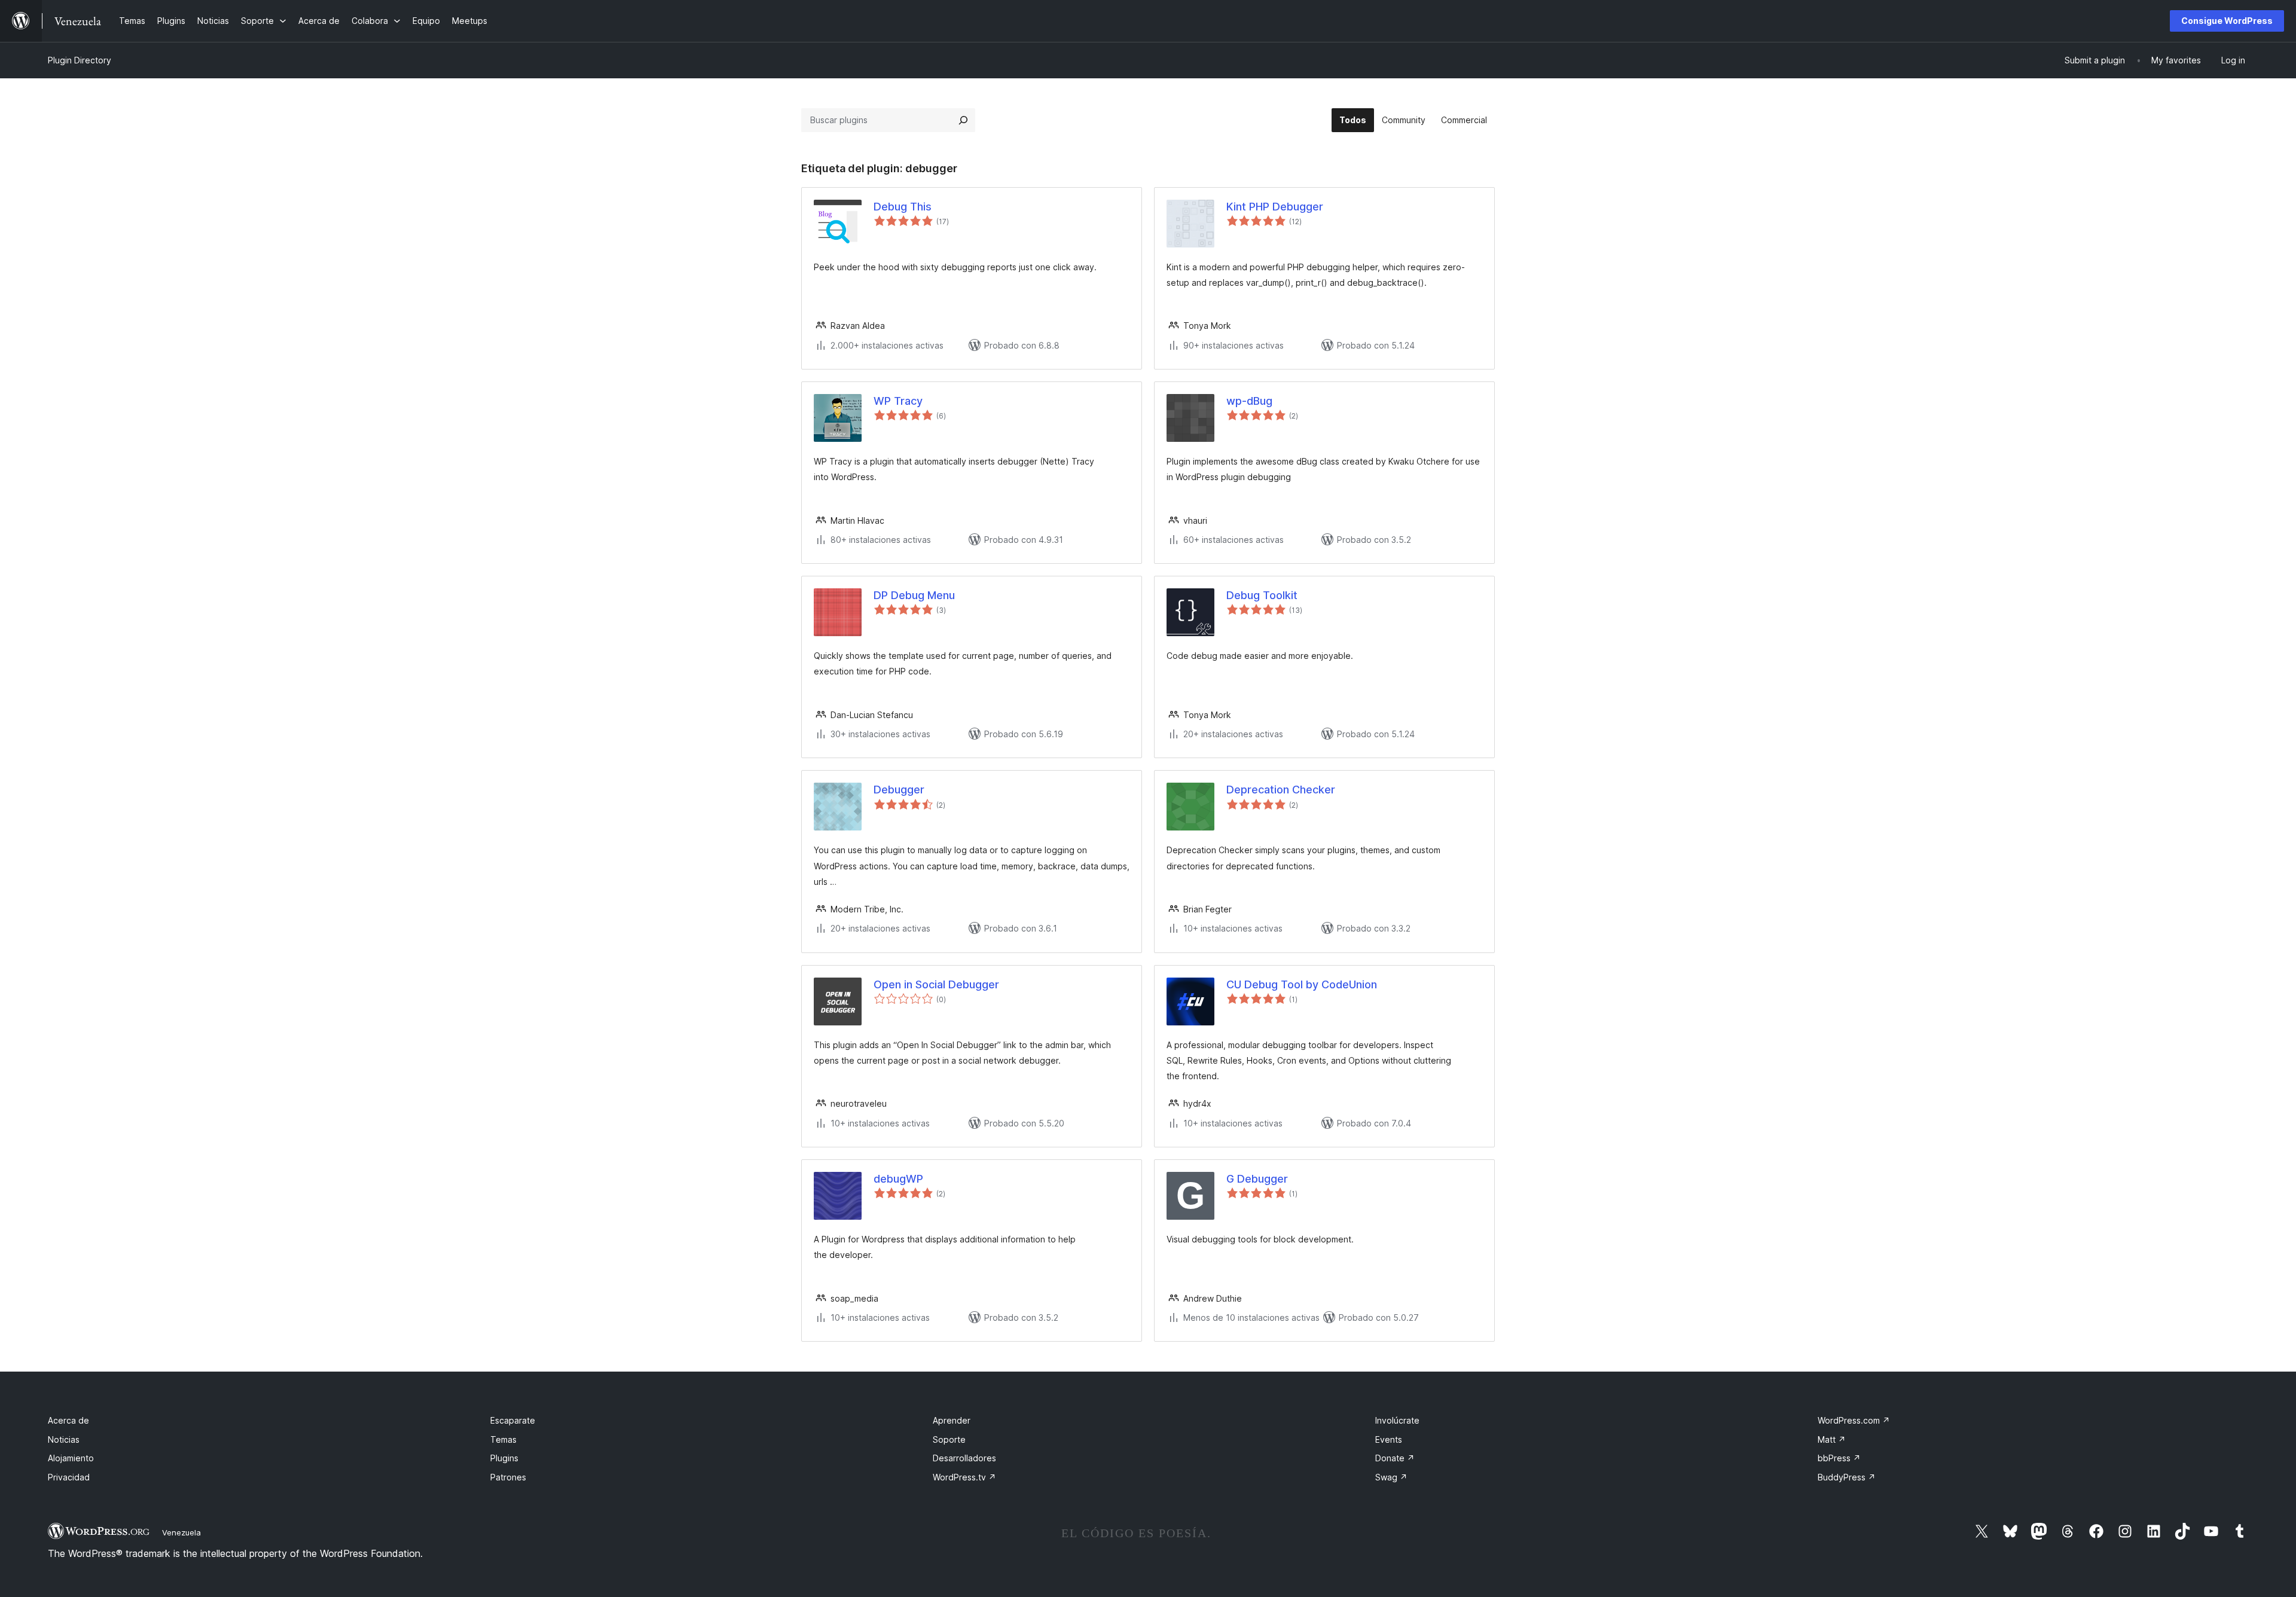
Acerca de (68, 1420)
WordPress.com (1854, 1420)
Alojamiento (71, 1458)
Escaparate (513, 1420)
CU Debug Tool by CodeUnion (1302, 984)
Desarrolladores (964, 1458)
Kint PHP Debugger (1275, 207)
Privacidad (69, 1477)
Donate (1395, 1458)
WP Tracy (898, 401)
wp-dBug (1249, 401)
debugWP (898, 1179)
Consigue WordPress (2227, 21)
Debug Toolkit (1262, 595)
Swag (1391, 1477)
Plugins (504, 1458)
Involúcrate (1397, 1420)
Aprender (952, 1420)
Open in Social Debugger (936, 984)
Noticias (64, 1439)
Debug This (903, 207)
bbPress (1839, 1458)
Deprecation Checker (1281, 790)
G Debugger (1257, 1179)
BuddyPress (1847, 1477)
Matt (1832, 1439)
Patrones (508, 1477)
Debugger (899, 790)
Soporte (949, 1439)
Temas (503, 1439)
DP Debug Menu (914, 595)
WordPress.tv (964, 1477)
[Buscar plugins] (963, 120)
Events (1389, 1439)
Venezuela (181, 1532)
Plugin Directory (80, 60)
